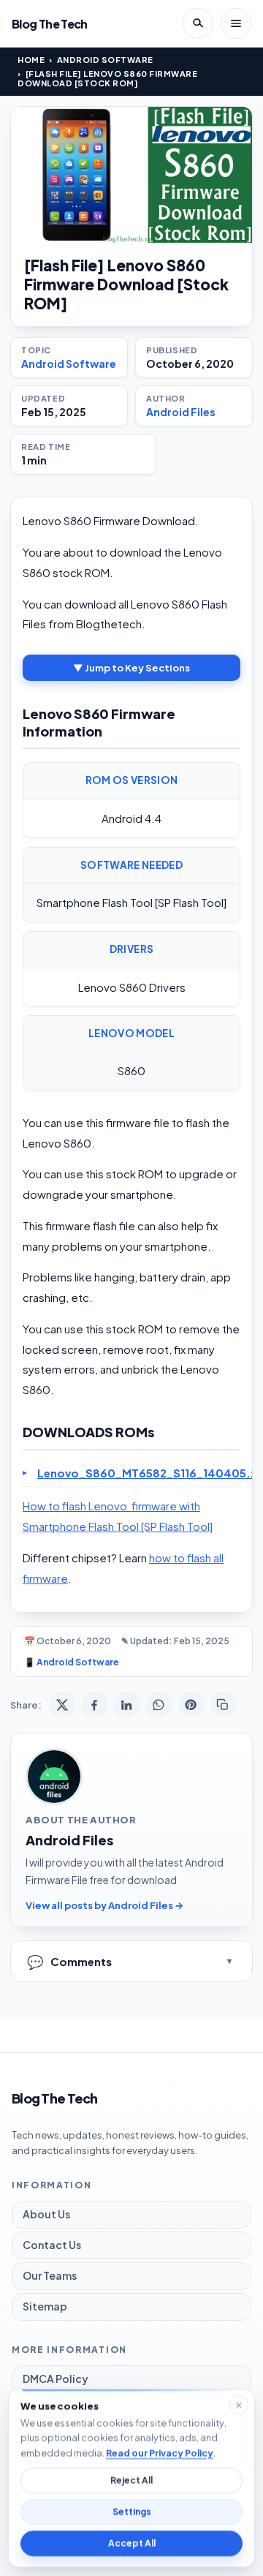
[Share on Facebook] (94, 1705)
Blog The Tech (50, 24)
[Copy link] (223, 1705)
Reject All (131, 2481)
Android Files (181, 412)
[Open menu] (236, 23)
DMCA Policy (56, 2379)
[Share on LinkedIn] (126, 1705)
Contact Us (52, 2245)
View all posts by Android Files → (104, 1905)
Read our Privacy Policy (160, 2452)
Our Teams (50, 2275)
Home (31, 60)
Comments (69, 1961)
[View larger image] (131, 175)
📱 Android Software (72, 1662)
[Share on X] (62, 1705)
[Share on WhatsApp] (159, 1705)
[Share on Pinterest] (191, 1705)
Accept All (132, 2543)
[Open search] (198, 23)
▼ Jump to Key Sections (131, 668)
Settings (132, 2512)
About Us (46, 2214)
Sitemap (45, 2306)
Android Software (105, 60)
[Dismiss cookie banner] (239, 2405)
